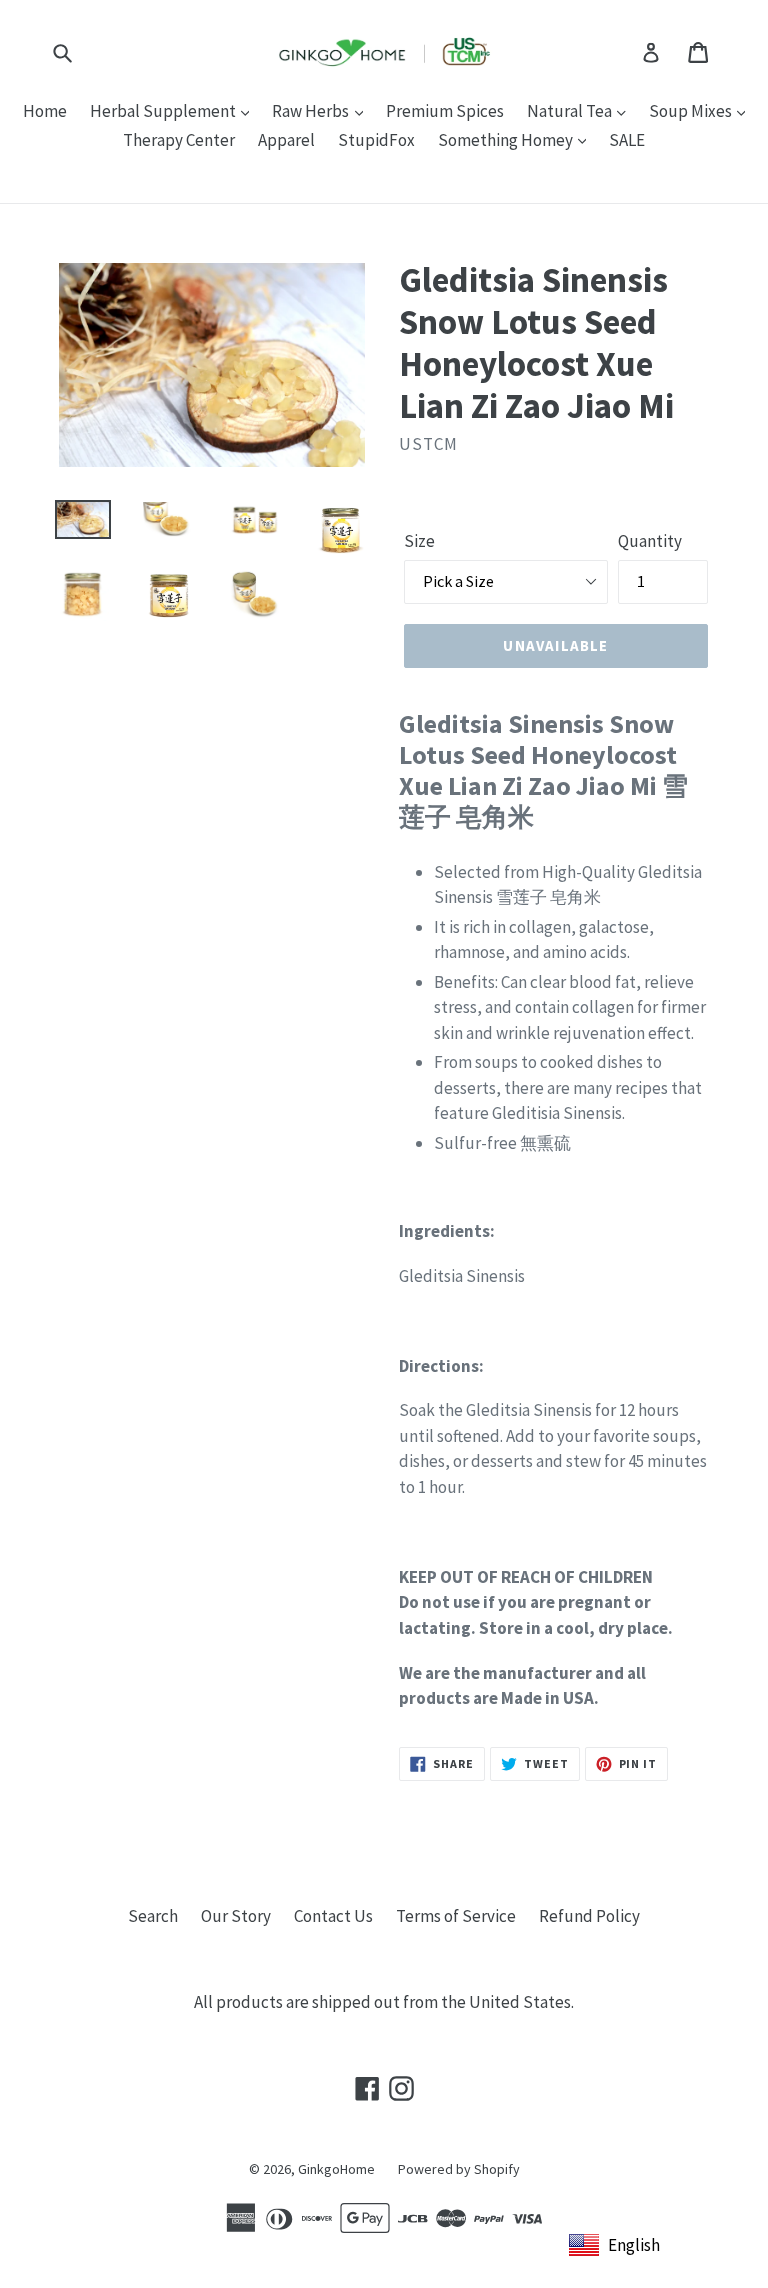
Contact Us (333, 1916)
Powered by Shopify (459, 2169)
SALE (627, 140)
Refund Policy (589, 1916)
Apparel (286, 140)
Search (153, 1916)
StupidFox (376, 140)
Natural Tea (571, 111)
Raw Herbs (312, 111)
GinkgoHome (336, 2169)
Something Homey (507, 140)
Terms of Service (456, 1916)
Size (419, 541)
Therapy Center (179, 140)
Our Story (236, 1916)
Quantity (650, 541)
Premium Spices (445, 111)
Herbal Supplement (164, 111)
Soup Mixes (692, 111)
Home (45, 111)
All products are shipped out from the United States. (384, 2002)
